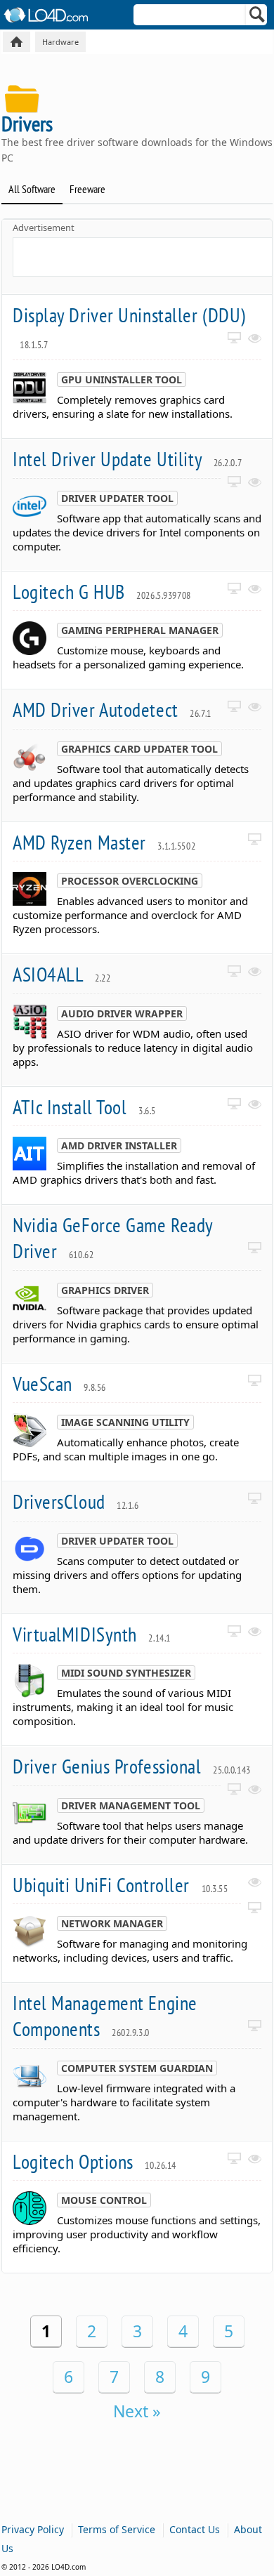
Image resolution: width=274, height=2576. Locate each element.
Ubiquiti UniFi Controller (120, 1885)
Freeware (87, 189)
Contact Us (195, 2529)
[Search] (257, 18)
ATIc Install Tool (84, 1107)
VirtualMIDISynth (92, 1634)
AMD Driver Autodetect (112, 709)
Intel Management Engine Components (105, 2016)
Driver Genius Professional (132, 1766)
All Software (32, 189)
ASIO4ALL (61, 974)
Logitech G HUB (102, 592)
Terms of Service (117, 2529)
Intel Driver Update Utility (127, 459)
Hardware (60, 42)
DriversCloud (76, 1501)
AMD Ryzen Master (104, 842)
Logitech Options (94, 2161)
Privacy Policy (33, 2529)
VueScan (59, 1383)
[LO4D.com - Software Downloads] (17, 42)
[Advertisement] (144, 256)
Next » (137, 2411)
